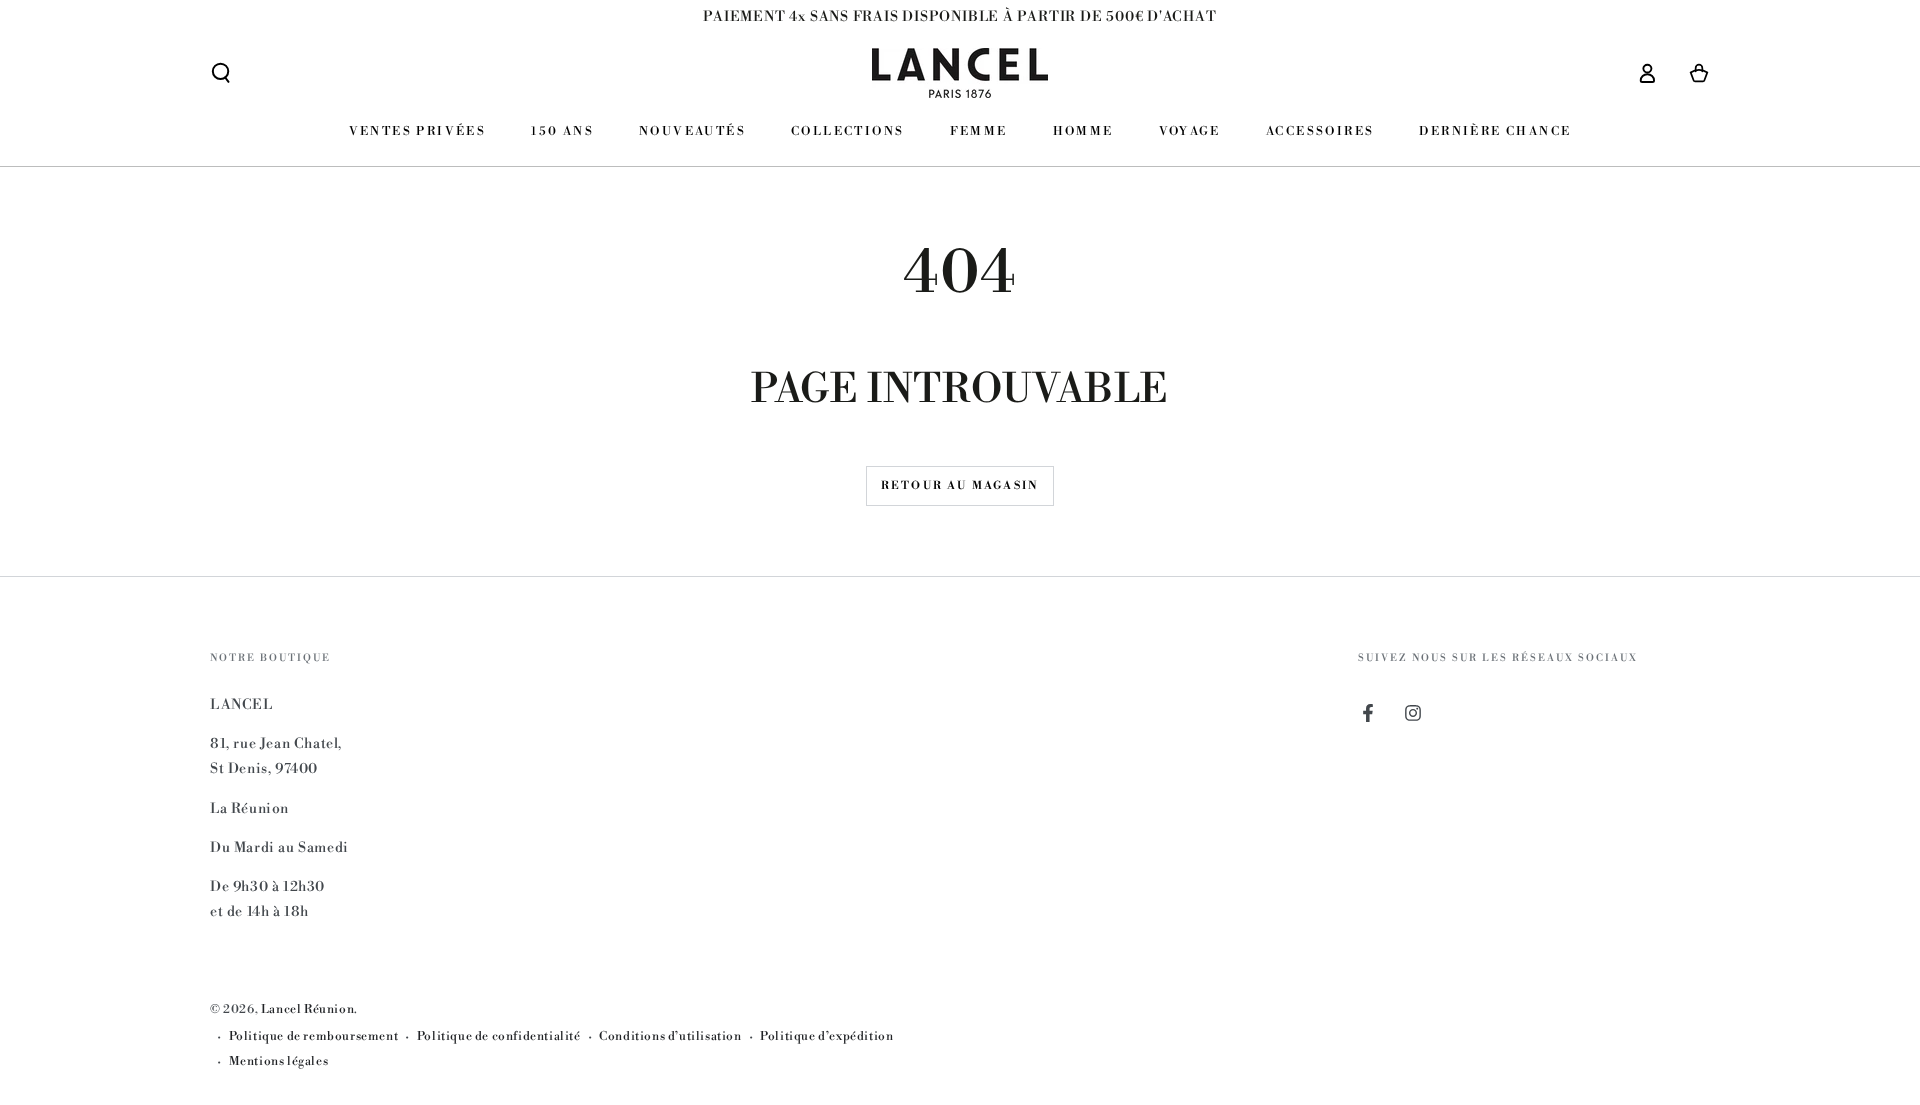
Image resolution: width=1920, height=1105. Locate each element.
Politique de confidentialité (499, 1036)
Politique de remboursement (314, 1036)
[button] (221, 73)
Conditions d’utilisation (670, 1036)
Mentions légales (279, 1061)
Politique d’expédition (826, 1036)
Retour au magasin (960, 486)
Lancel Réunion (307, 1009)
